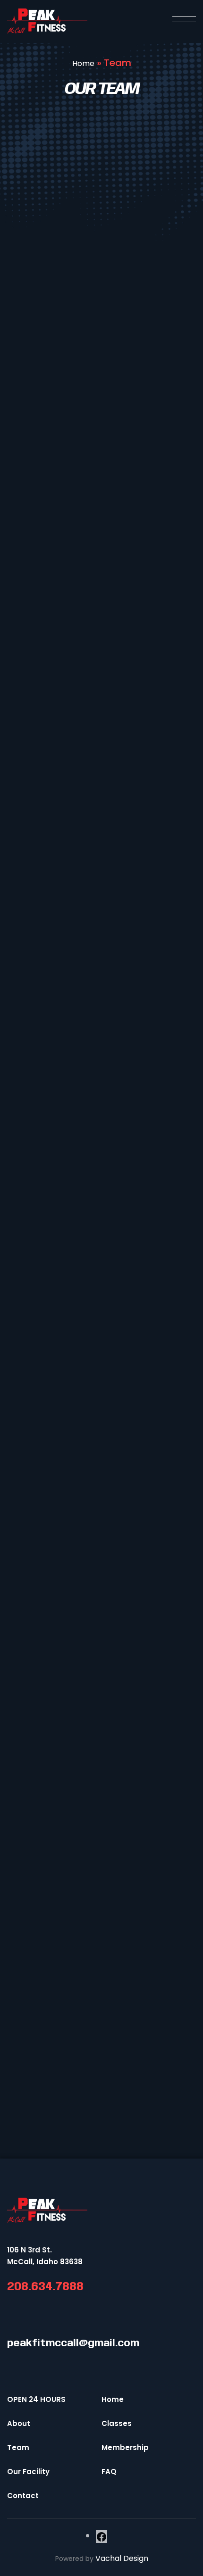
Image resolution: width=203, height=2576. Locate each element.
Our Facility (28, 2472)
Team (18, 2447)
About (19, 2423)
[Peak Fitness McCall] (47, 21)
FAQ (109, 2472)
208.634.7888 (45, 2287)
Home (83, 63)
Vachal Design (122, 2558)
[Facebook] (101, 2537)
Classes (117, 2423)
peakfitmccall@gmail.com (73, 2344)
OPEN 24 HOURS (36, 2399)
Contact (23, 2496)
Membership (125, 2447)
